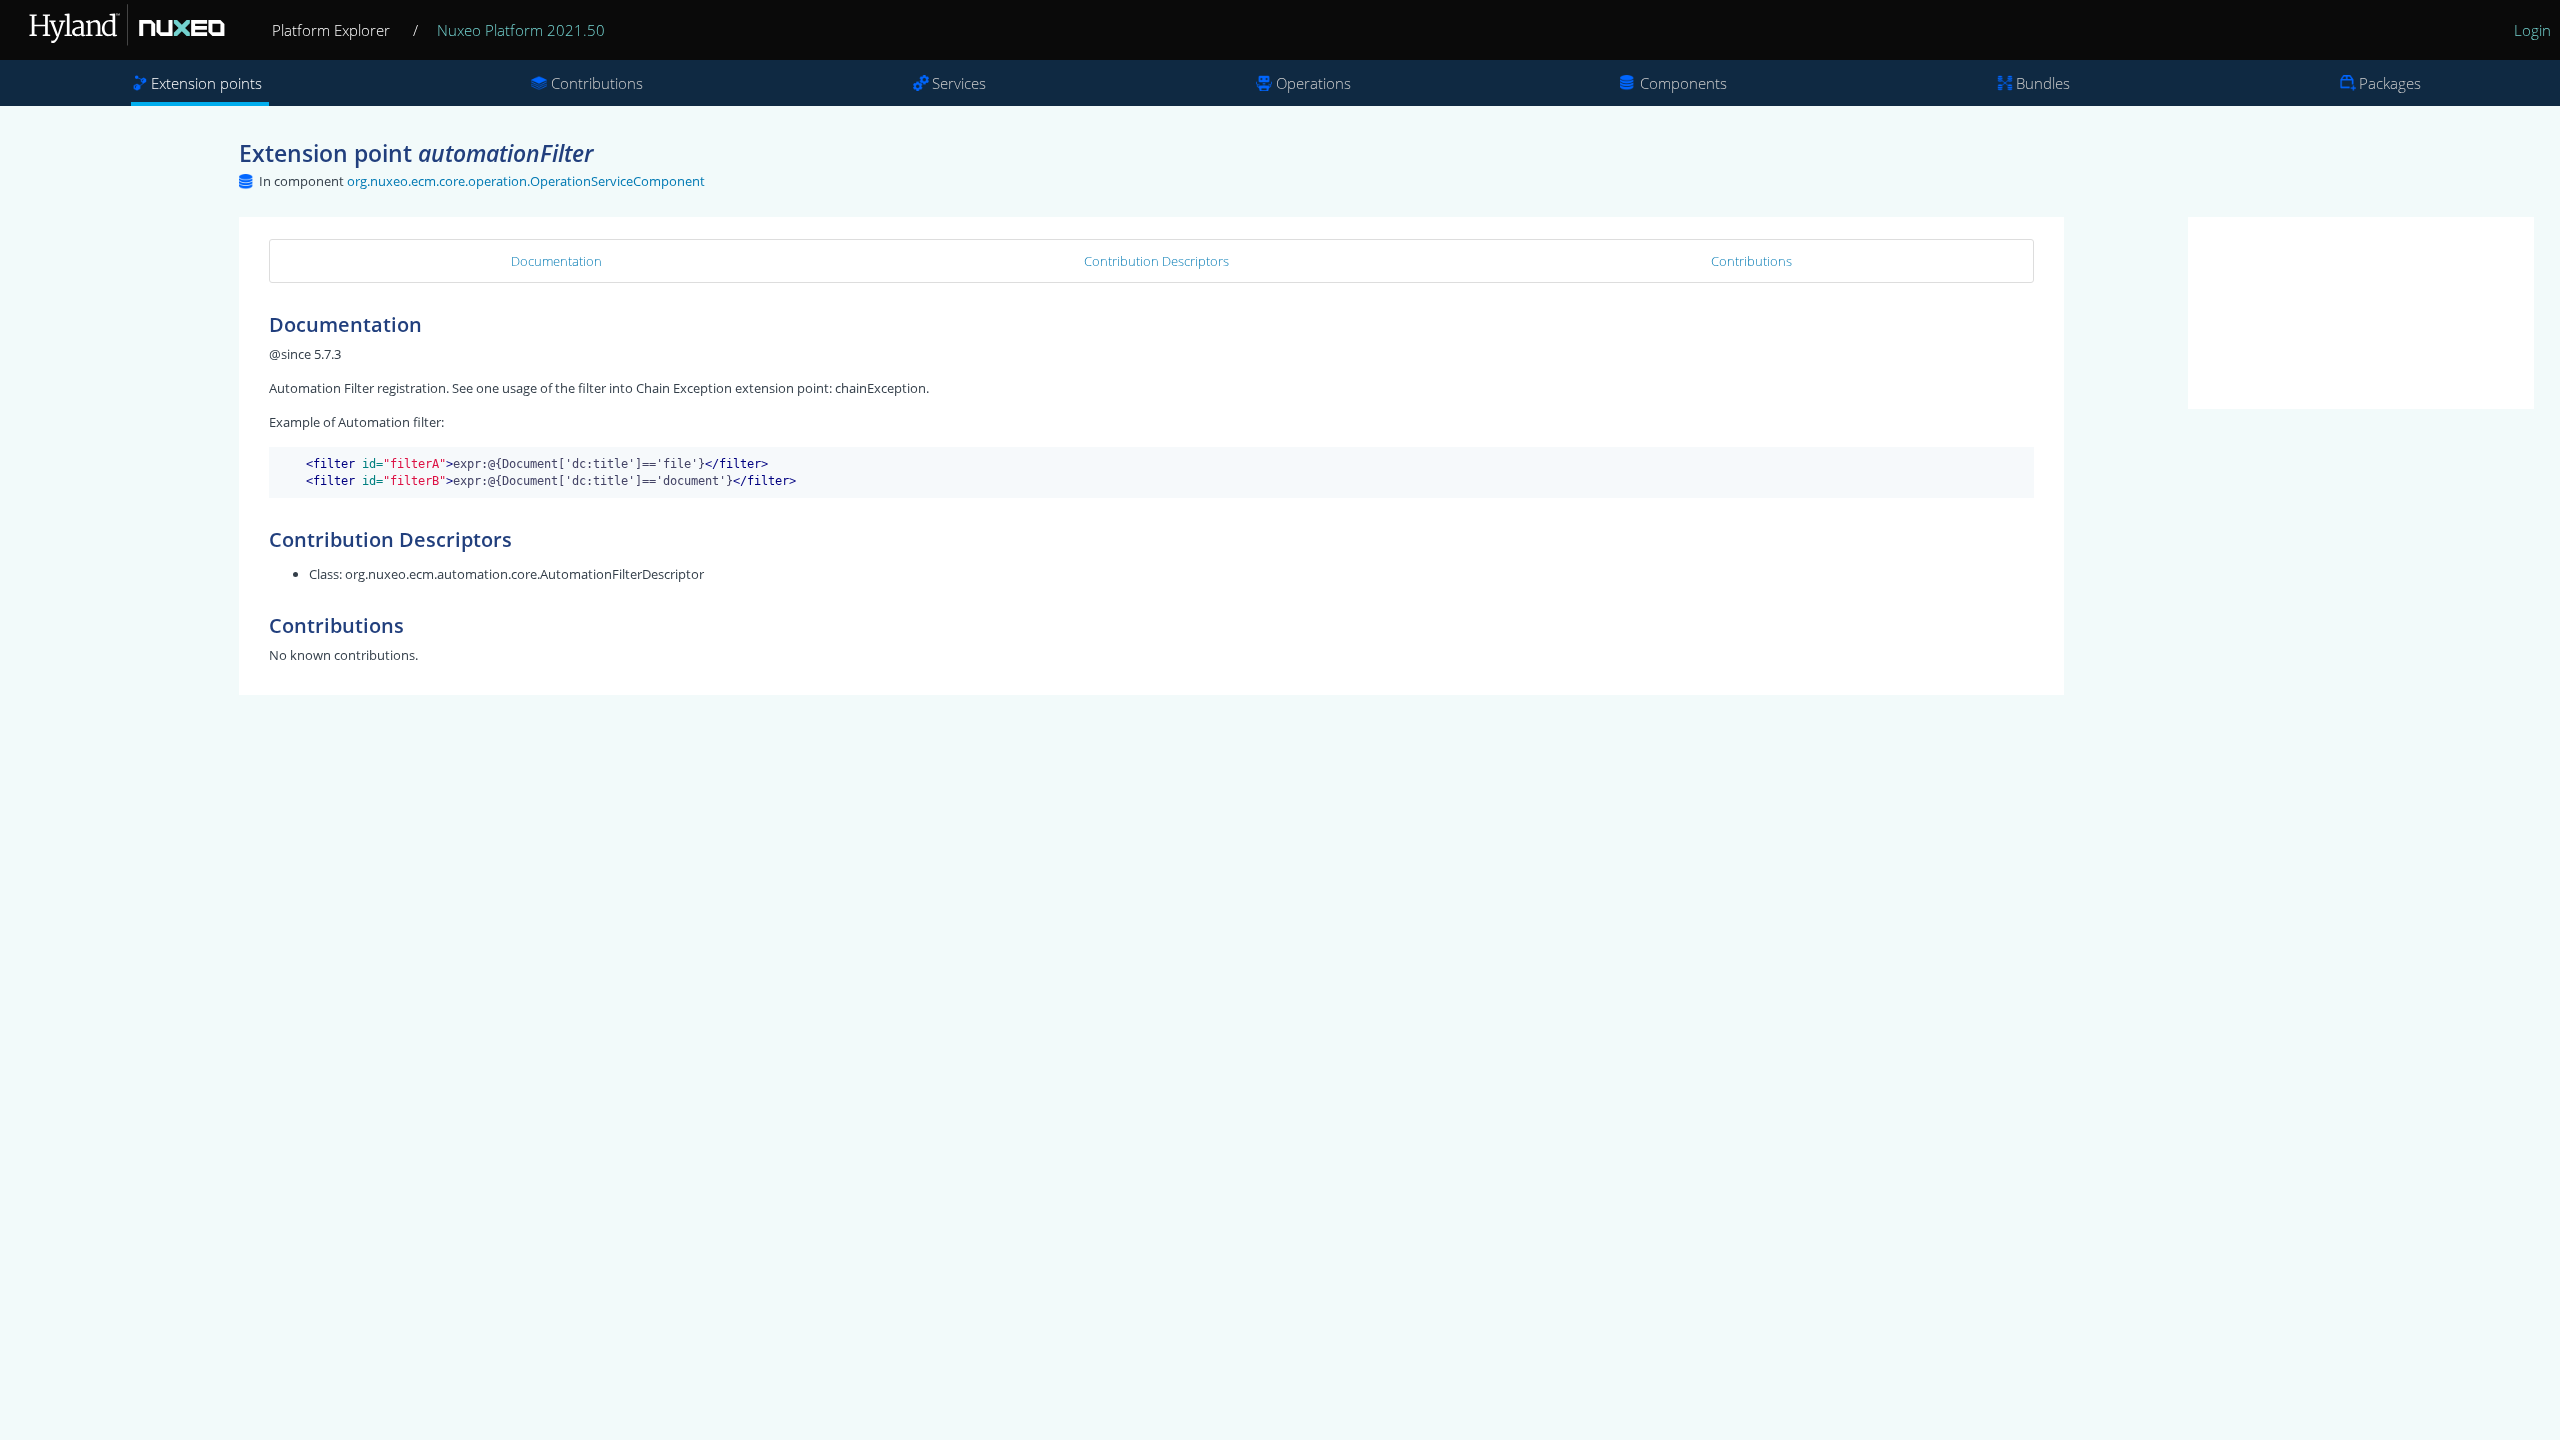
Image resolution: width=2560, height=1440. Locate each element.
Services (959, 83)
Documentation (556, 261)
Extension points (206, 83)
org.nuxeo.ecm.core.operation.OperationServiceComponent (526, 181)
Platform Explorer (331, 30)
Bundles (2043, 83)
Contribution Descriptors (1156, 261)
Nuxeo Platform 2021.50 (521, 30)
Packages (2390, 83)
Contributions (597, 83)
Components (1683, 83)
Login (2532, 30)
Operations (1313, 83)
